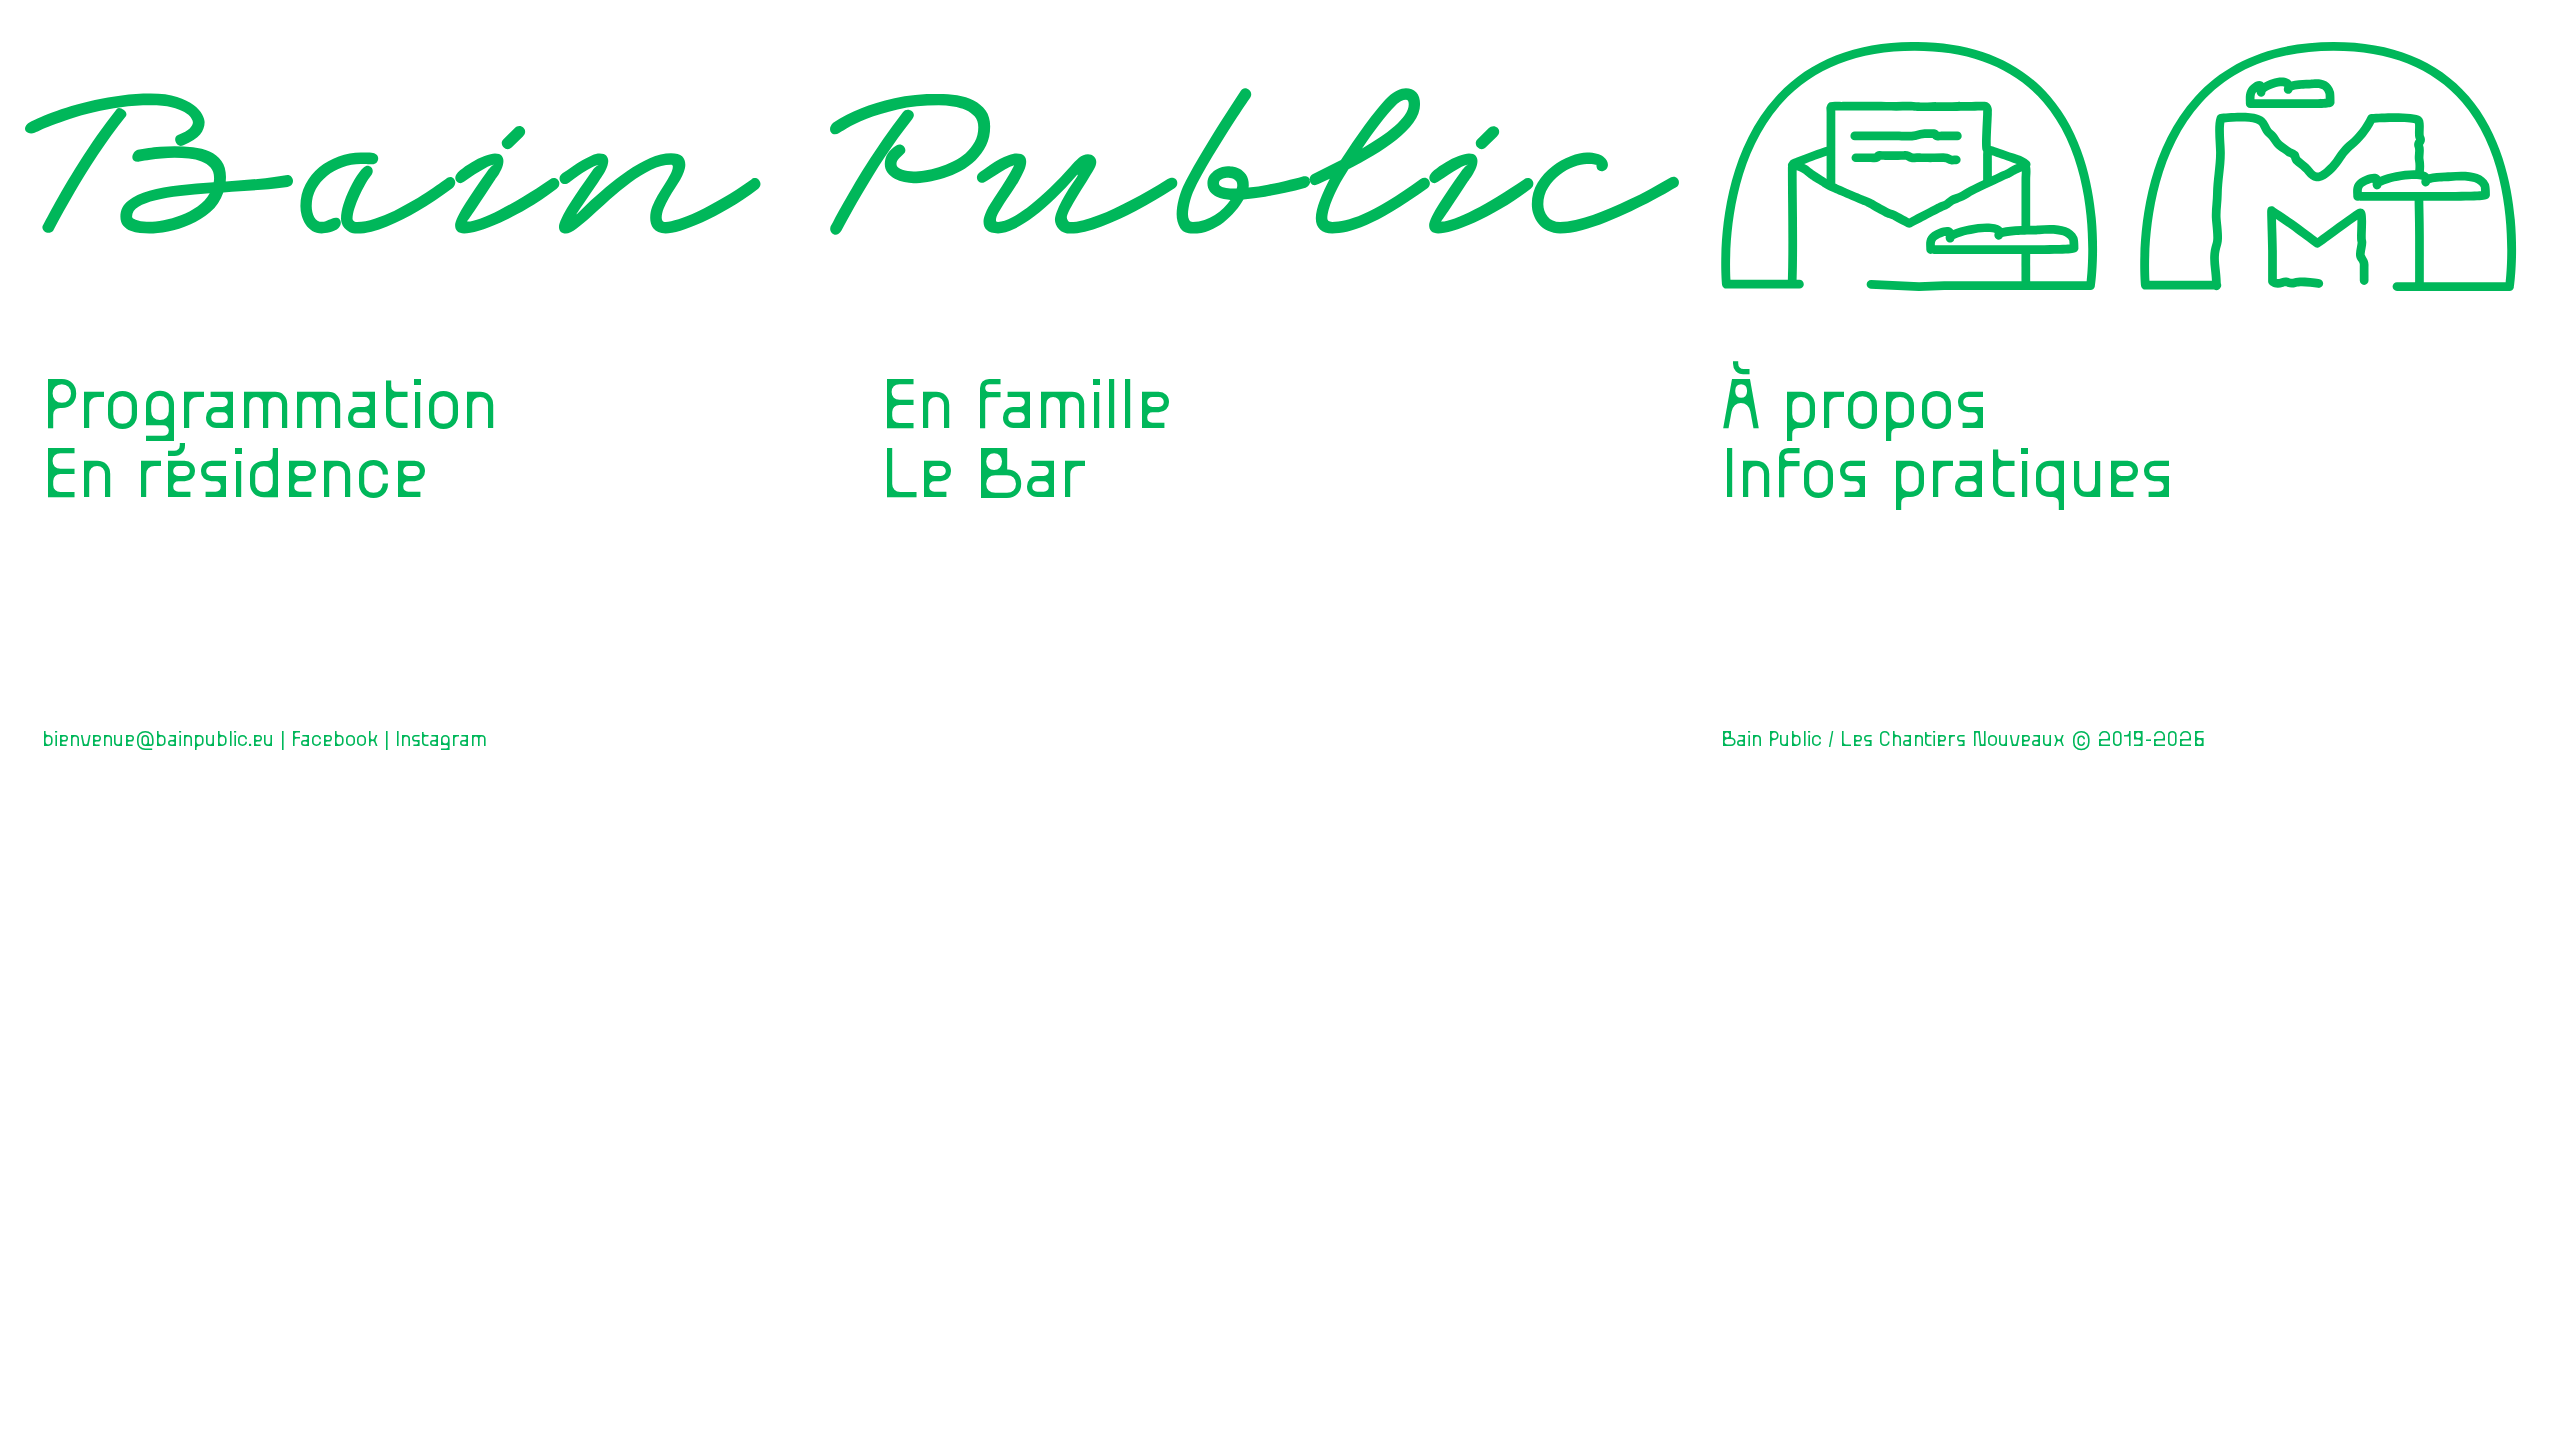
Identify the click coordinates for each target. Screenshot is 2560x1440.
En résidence (235, 475)
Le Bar (983, 475)
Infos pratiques (1947, 475)
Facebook (334, 739)
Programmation (270, 406)
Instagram (441, 739)
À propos (1854, 406)
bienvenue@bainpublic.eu (158, 739)
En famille (1026, 406)
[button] (2329, 196)
